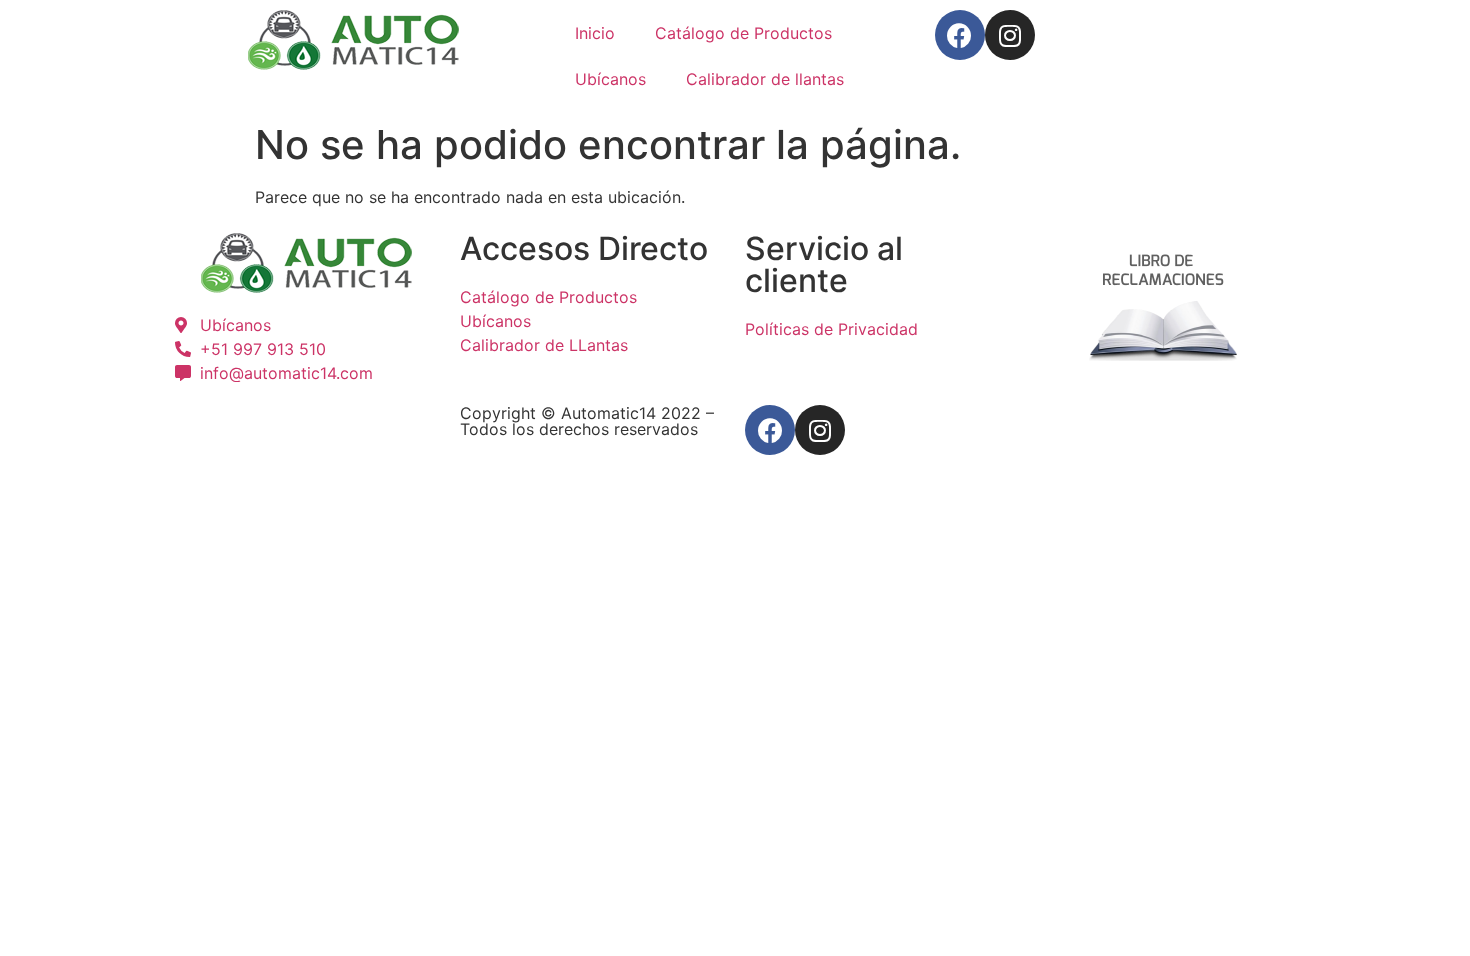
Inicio (595, 33)
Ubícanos (610, 79)
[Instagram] (1010, 35)
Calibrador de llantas (765, 79)
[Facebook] (960, 35)
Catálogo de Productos (743, 33)
